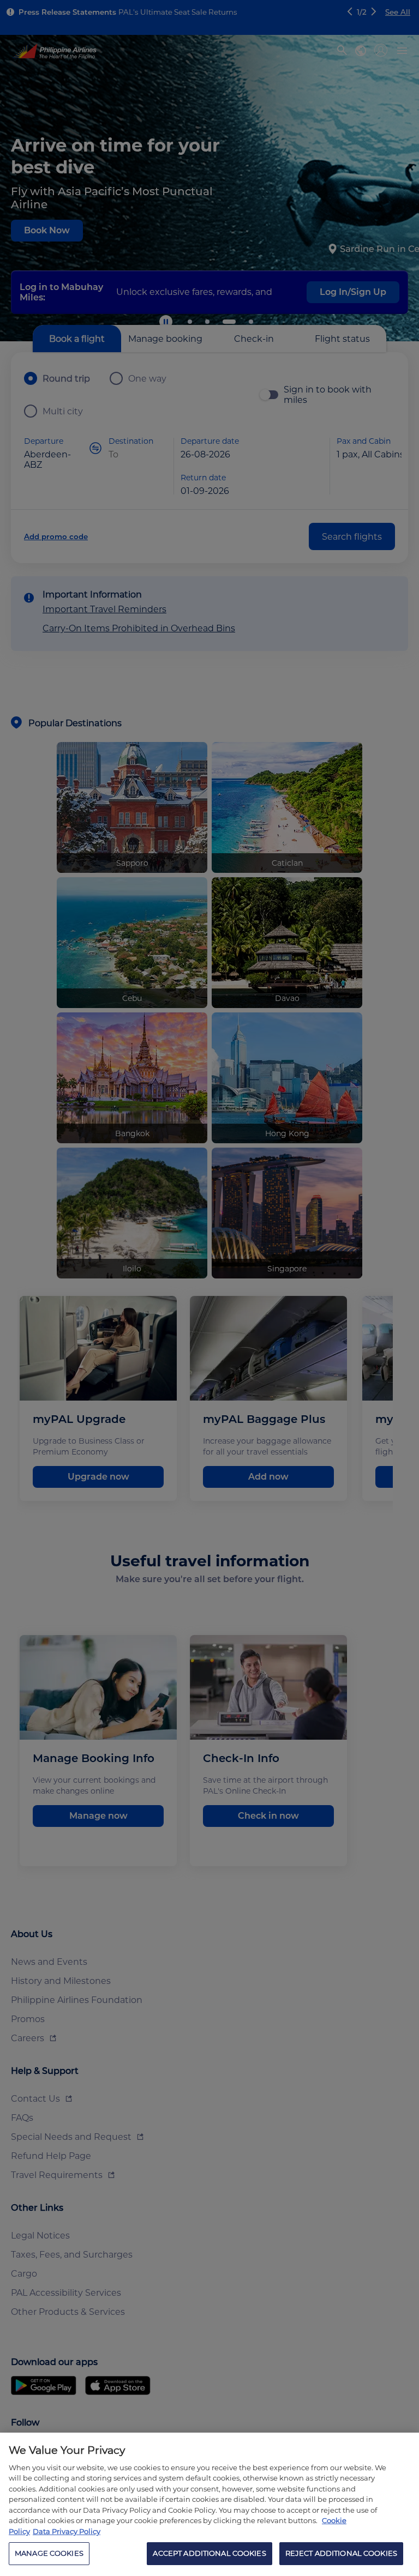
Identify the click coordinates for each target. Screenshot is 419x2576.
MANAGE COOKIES (49, 2553)
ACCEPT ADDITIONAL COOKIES (209, 2553)
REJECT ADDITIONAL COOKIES (341, 2553)
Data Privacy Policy (67, 2531)
